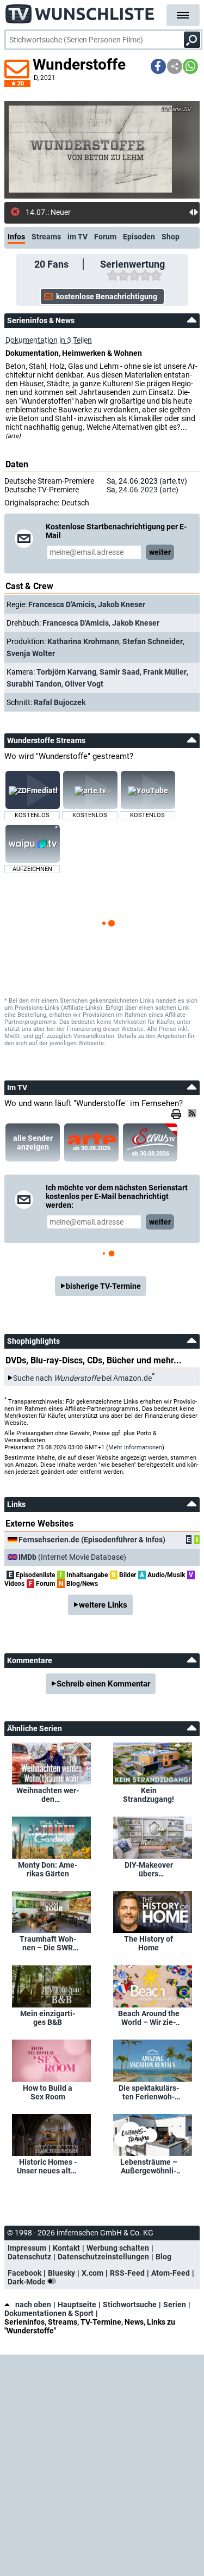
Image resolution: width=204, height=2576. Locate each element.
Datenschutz (29, 2257)
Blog (163, 2257)
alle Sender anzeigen (33, 1142)
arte (169, 490)
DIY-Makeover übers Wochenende (149, 1869)
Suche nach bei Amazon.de (82, 1378)
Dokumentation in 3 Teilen (49, 340)
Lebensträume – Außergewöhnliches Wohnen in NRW (149, 2166)
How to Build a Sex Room (48, 2092)
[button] (158, 66)
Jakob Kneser (122, 604)
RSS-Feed (127, 2273)
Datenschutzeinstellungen (103, 2257)
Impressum (27, 2248)
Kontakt (66, 2248)
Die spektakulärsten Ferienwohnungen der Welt (149, 2092)
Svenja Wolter (31, 653)
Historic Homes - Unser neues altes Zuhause (48, 2166)
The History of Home (149, 1943)
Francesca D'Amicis (61, 604)
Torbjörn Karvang (66, 672)
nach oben (33, 2305)
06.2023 (144, 490)
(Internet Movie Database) (72, 1557)
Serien (175, 2305)
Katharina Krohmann (83, 641)
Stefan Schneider (153, 641)
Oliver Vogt (84, 684)
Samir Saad (120, 672)
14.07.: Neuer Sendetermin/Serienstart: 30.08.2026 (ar (107, 212)
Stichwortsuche (130, 2305)
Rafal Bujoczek (60, 702)
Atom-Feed (171, 2273)
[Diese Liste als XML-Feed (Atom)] (194, 1113)
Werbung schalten (118, 2248)
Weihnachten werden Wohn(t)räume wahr (48, 1795)
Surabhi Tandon (34, 684)
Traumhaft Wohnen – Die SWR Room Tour (48, 1943)
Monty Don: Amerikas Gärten (48, 1869)
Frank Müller (165, 672)
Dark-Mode (27, 2282)
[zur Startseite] (80, 11)
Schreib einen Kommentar (103, 1684)
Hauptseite (77, 2305)
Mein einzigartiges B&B (48, 2018)
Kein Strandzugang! (149, 1795)
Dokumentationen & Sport (49, 2313)
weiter (160, 552)
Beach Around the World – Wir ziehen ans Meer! (149, 2018)
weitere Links (103, 1605)
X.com (92, 2273)
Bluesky (61, 2273)
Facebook (24, 2273)
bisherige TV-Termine (103, 1286)
